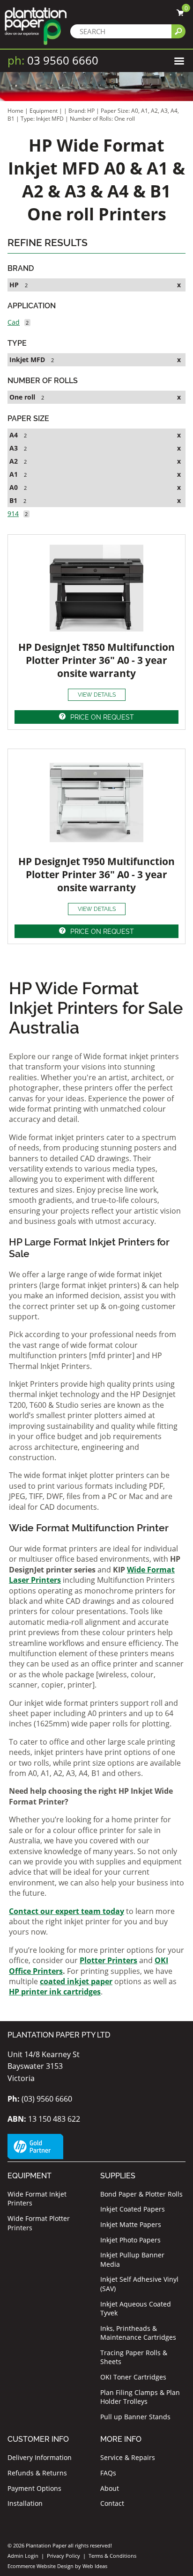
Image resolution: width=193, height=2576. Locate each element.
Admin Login (23, 2556)
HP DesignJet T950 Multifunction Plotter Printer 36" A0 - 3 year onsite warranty (96, 874)
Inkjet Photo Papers (130, 2240)
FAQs (108, 2473)
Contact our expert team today (67, 1911)
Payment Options (34, 2488)
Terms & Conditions (112, 2556)
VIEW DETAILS (97, 695)
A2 (14, 461)
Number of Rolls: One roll (102, 119)
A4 (14, 435)
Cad (14, 322)
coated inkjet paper (76, 1981)
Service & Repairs (128, 2457)
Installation (25, 2503)
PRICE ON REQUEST (102, 717)
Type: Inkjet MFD (43, 119)
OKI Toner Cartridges (133, 2377)
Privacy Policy (63, 2556)
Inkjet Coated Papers (133, 2209)
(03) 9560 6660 (40, 2099)
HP (14, 285)
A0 (14, 487)
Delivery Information (40, 2457)
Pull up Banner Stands (135, 2417)
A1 (14, 474)
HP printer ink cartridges (55, 1992)
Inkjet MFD (27, 360)
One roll (22, 397)
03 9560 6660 (53, 60)
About (110, 2488)
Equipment (44, 111)
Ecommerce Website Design (41, 2566)
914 (13, 513)
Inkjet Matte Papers (131, 2224)
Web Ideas (95, 2566)
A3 (14, 448)
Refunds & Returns (37, 2473)
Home (15, 111)
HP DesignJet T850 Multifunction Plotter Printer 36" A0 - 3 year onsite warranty (96, 660)
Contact (112, 2503)
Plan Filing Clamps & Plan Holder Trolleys (140, 2397)
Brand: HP (82, 111)
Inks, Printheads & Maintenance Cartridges (138, 2333)
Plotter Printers (108, 1960)
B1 (13, 500)
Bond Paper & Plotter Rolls (141, 2194)
